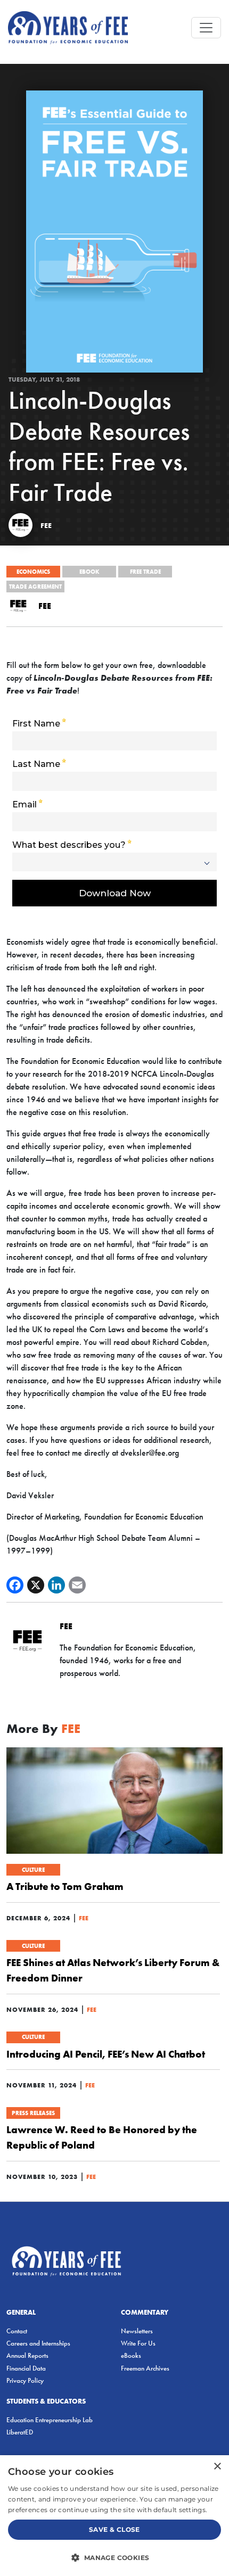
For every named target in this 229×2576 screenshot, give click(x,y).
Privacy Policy (25, 2380)
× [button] (217, 2467)
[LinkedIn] (56, 1585)
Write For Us (138, 2343)
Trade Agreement (35, 587)
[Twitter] (36, 1585)
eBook (89, 572)
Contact (17, 2331)
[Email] (77, 1585)
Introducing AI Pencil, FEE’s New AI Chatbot (106, 2054)
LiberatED (20, 2432)
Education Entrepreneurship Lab (50, 2420)
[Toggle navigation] (206, 28)
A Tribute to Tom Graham (65, 1886)
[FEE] (21, 525)
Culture (33, 1870)
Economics (33, 572)
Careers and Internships (38, 2343)
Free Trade (145, 572)
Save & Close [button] (114, 2529)
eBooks (131, 2355)
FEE (46, 525)
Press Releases (33, 2113)
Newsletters (137, 2331)
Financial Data (26, 2368)
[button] (114, 2557)
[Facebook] (15, 1585)
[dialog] (114, 2516)
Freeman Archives (145, 2368)
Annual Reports (27, 2355)
